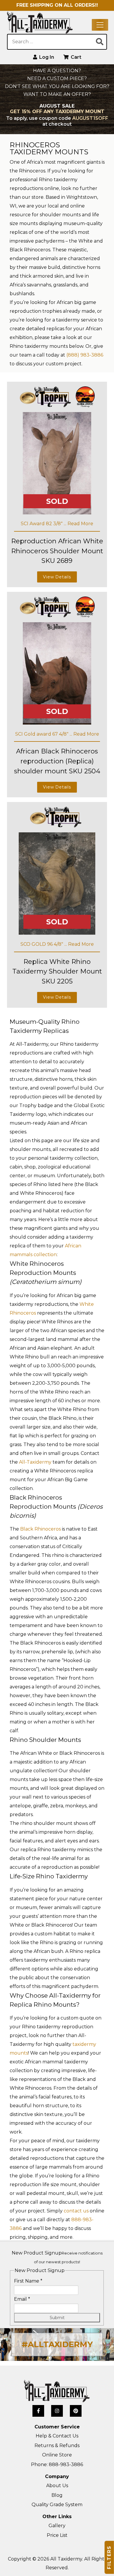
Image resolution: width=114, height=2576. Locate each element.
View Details (57, 577)
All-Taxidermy (35, 1462)
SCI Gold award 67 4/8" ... (44, 734)
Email (22, 2299)
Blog (57, 2495)
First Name (28, 2281)
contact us (76, 2211)
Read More (80, 524)
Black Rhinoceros (40, 1529)
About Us (57, 2486)
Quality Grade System (57, 2505)
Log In (46, 57)
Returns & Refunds (57, 2446)
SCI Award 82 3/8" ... (44, 524)
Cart (75, 57)
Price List (57, 2535)
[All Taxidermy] (57, 2391)
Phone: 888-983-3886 (57, 2465)
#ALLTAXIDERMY (57, 2344)
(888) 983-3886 (85, 355)
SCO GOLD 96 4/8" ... (44, 944)
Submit (57, 2318)
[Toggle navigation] (100, 25)
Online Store (57, 2455)
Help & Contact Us (57, 2436)
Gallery (57, 2526)
